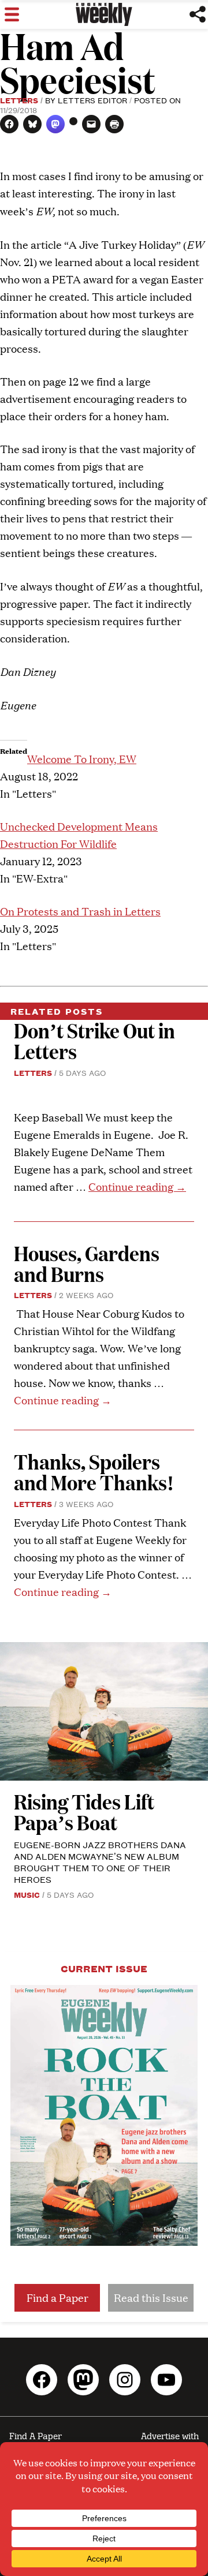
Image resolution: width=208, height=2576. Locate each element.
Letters (19, 100)
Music (27, 1894)
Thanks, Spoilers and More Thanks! (94, 1472)
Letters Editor (92, 100)
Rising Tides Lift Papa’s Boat (84, 1812)
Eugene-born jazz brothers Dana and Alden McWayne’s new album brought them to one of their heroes (100, 1862)
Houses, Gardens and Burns (87, 1263)
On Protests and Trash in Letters (80, 911)
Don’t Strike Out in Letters (94, 1040)
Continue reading (137, 1186)
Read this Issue (151, 2298)
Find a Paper (57, 2298)
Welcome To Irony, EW (82, 759)
